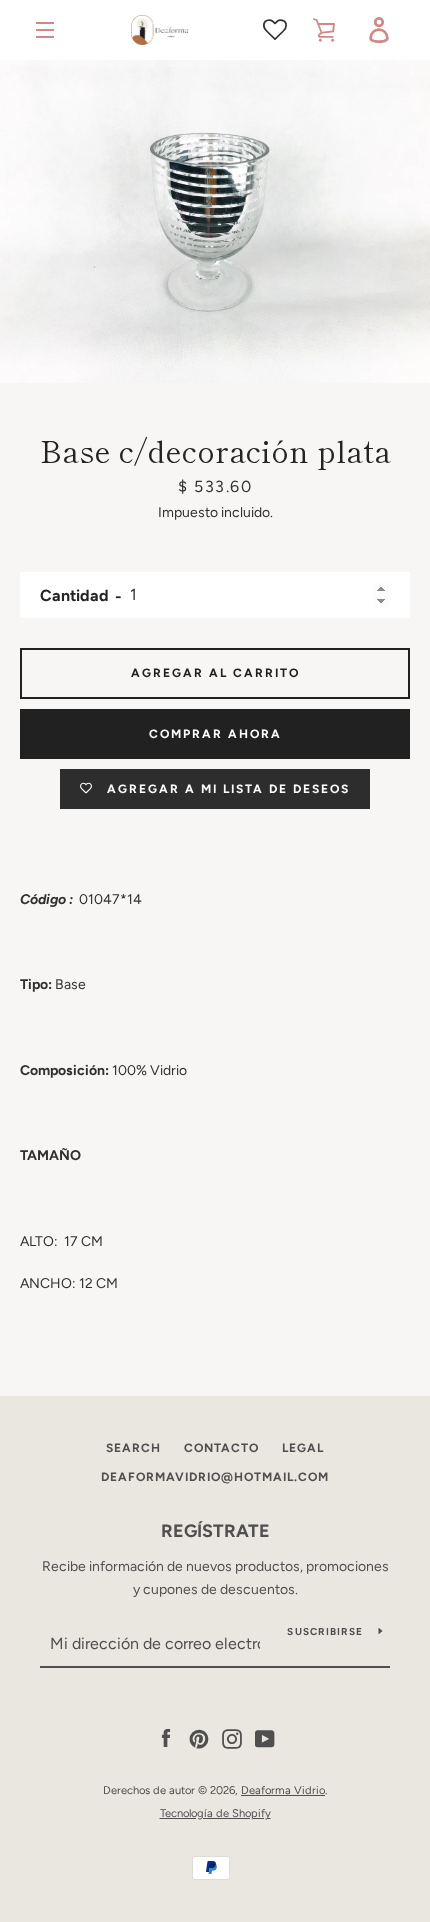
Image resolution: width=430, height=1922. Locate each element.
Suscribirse (325, 1631)
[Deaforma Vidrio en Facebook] (166, 1738)
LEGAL (303, 1448)
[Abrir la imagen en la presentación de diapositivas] (215, 221)
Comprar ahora (215, 734)
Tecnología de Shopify (215, 1813)
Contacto (221, 1448)
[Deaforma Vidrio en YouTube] (265, 1738)
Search (133, 1448)
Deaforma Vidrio (283, 1790)
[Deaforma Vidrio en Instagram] (232, 1738)
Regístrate (215, 1531)
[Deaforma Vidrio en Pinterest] (199, 1738)
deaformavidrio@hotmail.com (215, 1477)
